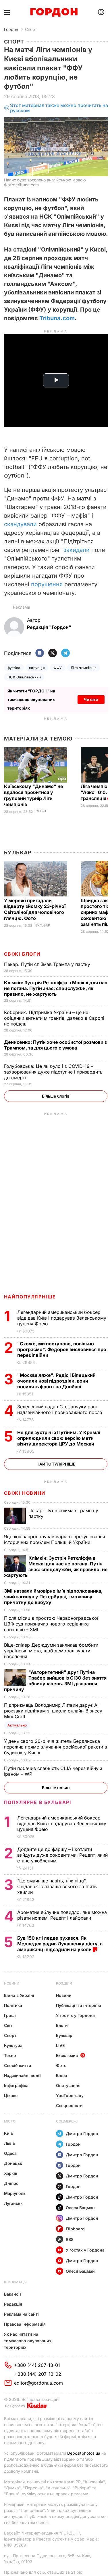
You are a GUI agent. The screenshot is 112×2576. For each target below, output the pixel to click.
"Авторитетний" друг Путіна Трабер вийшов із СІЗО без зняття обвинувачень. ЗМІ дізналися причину (55, 1681)
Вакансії (12, 2294)
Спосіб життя (18, 2065)
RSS (70, 2239)
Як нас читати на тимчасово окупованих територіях (28, 2341)
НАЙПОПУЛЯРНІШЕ (30, 1297)
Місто (10, 2121)
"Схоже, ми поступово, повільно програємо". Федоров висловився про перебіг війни (62, 1349)
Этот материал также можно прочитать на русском (59, 108)
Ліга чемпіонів (84, 668)
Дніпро (11, 2183)
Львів (9, 2143)
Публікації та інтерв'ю (79, 2005)
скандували (20, 524)
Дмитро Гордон (82, 2134)
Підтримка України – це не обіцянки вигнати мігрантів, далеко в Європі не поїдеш (54, 1018)
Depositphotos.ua (84, 2453)
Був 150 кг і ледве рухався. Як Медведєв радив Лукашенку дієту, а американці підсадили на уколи (60, 1944)
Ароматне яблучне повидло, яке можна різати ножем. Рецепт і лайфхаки (62, 1915)
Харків (11, 2173)
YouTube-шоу (70, 2095)
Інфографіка (16, 2085)
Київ (8, 2133)
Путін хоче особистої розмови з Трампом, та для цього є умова (55, 1045)
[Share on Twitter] (53, 653)
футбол (14, 668)
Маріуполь (15, 2193)
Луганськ (13, 2203)
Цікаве (11, 2095)
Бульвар (18, 853)
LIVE (60, 2045)
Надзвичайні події (22, 2075)
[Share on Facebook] (40, 653)
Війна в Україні (19, 1995)
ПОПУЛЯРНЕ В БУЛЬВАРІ (38, 1802)
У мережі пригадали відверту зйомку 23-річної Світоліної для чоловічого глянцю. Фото (35, 909)
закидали (77, 550)
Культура (13, 2045)
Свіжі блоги (22, 954)
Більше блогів (56, 1096)
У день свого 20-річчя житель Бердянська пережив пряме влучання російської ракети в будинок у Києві (56, 1747)
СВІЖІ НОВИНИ (25, 1493)
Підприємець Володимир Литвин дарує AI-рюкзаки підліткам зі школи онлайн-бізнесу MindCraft (53, 1711)
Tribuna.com (57, 318)
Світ (8, 2025)
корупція (37, 668)
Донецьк (13, 2163)
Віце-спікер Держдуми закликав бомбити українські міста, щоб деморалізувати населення (51, 1651)
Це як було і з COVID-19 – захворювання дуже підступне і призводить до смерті (53, 1072)
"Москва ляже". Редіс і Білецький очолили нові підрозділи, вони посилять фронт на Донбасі (56, 1381)
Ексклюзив (67, 2055)
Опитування (68, 2085)
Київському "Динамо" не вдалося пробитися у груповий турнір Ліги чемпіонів (34, 795)
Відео (62, 2075)
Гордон (11, 29)
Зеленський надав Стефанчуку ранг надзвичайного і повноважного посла (61, 1409)
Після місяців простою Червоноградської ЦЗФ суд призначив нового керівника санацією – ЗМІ (51, 1624)
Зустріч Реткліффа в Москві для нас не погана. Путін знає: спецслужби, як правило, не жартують (56, 988)
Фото (61, 2065)
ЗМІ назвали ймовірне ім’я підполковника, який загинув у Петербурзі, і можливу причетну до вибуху (53, 1597)
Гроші (10, 2015)
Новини (12, 1983)
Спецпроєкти (69, 2105)
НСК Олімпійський (24, 677)
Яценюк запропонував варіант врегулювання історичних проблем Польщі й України (55, 1539)
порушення (47, 584)
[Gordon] (54, 12)
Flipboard (75, 2229)
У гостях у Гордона (75, 2015)
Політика (13, 2005)
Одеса (10, 2153)
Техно (10, 2055)
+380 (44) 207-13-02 (38, 2374)
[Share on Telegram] (65, 653)
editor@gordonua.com (38, 2383)
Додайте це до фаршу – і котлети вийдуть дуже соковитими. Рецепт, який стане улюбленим (62, 1855)
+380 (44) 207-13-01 (37, 2365)
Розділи (64, 1983)
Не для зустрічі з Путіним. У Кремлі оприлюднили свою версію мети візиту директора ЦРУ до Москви (59, 1438)
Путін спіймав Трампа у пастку (48, 964)
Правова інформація (25, 2324)
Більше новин (56, 1788)
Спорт (31, 29)
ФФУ (58, 668)
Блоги (62, 2025)
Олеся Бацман (80, 2208)
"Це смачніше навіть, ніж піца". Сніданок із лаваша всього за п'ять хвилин (57, 1886)
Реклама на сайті (21, 2314)
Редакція (13, 2304)
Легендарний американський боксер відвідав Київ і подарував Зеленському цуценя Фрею (62, 1318)
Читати (91, 699)
